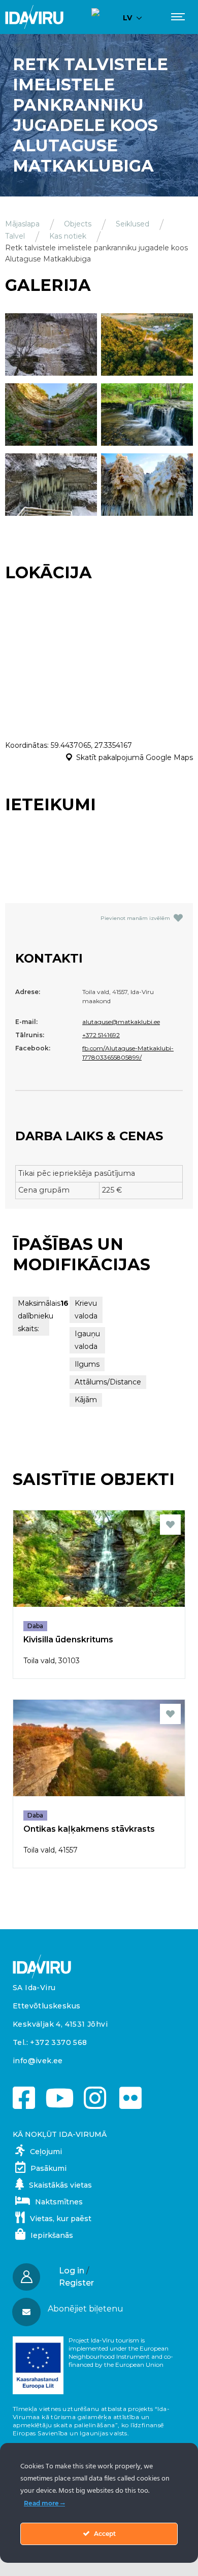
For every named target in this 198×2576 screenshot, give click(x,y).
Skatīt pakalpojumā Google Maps (135, 757)
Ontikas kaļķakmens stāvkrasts (89, 1829)
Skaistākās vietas (60, 2185)
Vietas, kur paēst (61, 2219)
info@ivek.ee (38, 2061)
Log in (72, 2271)
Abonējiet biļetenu (86, 2309)
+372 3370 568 (58, 2042)
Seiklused (133, 224)
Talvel (15, 236)
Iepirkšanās (52, 2235)
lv (127, 18)
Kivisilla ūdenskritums (68, 1640)
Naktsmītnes (59, 2202)
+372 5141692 (101, 1035)
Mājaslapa (22, 224)
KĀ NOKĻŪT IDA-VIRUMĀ (60, 2134)
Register (76, 2283)
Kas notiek (68, 236)
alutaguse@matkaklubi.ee (121, 1022)
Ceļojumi (46, 2152)
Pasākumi (48, 2168)
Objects (78, 224)
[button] (98, 2309)
